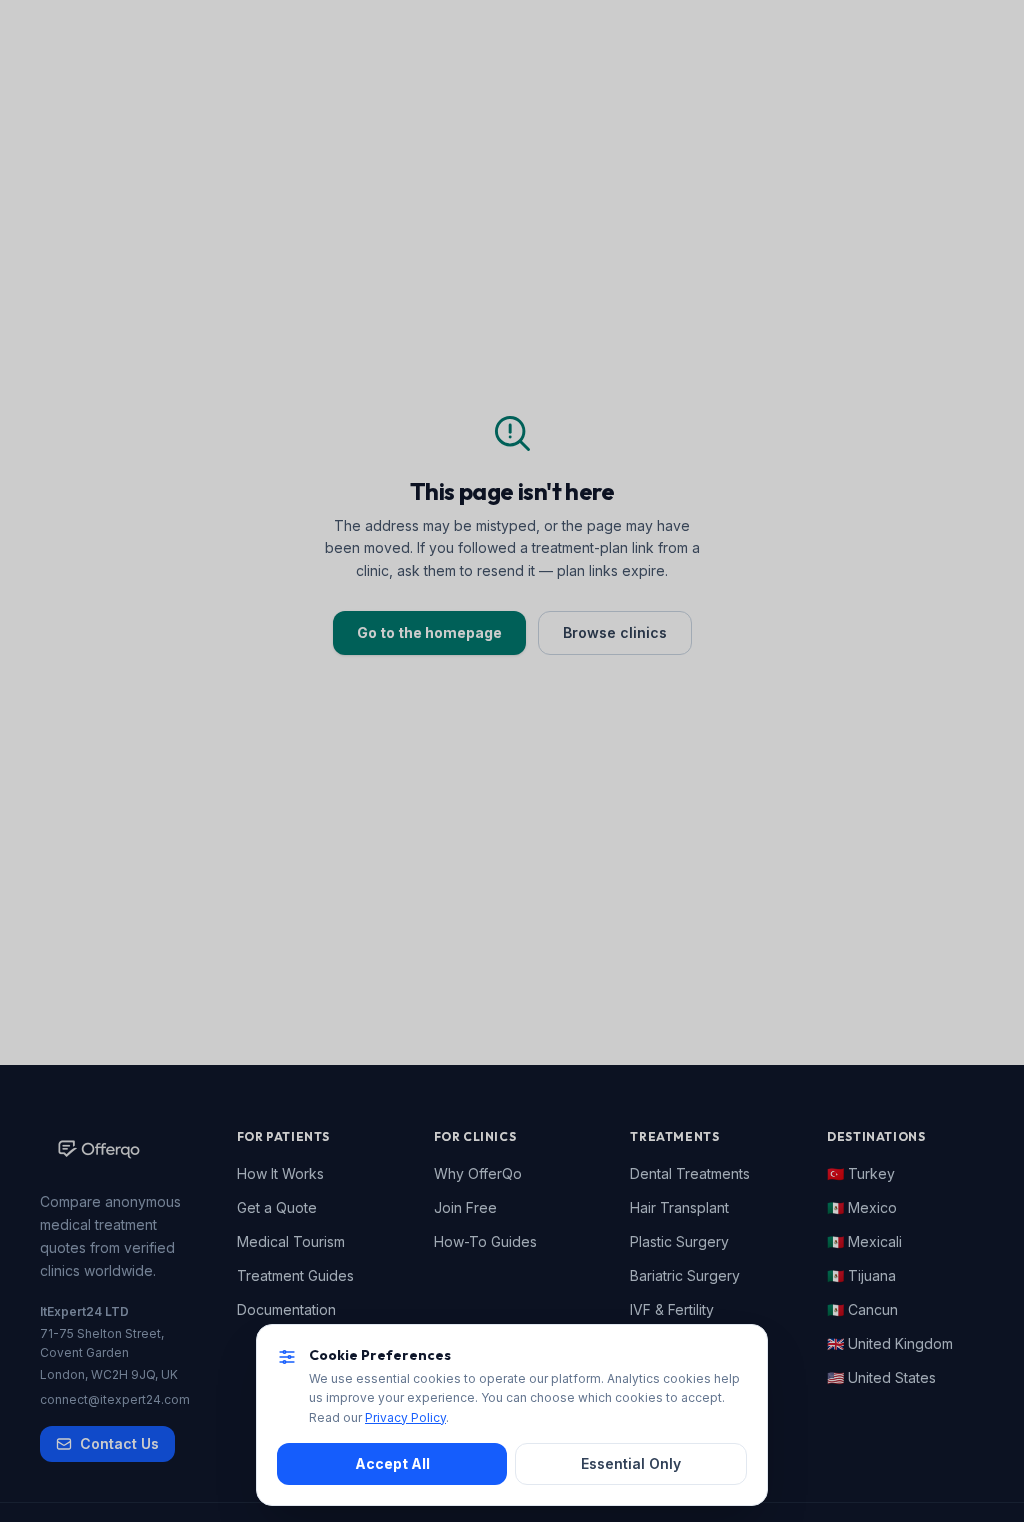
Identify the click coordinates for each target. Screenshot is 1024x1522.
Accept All (392, 1463)
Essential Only (631, 1463)
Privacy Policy (405, 1417)
